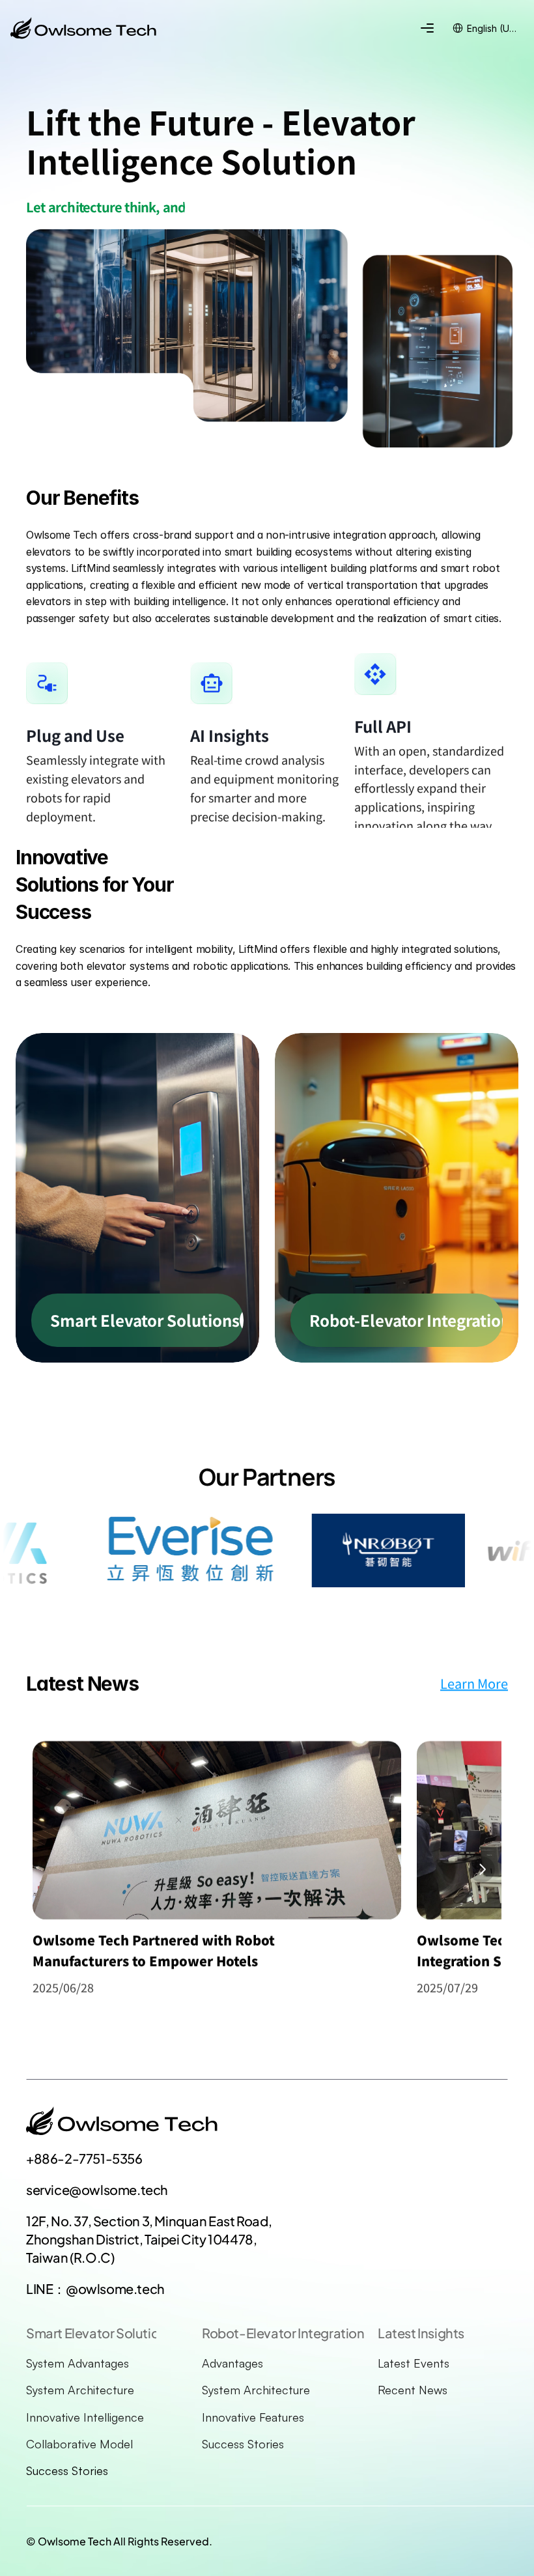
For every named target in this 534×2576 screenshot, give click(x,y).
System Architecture (80, 2390)
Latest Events (414, 2363)
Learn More (474, 1683)
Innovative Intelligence (85, 2417)
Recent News (413, 2390)
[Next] (482, 1869)
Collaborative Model (79, 2444)
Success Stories (67, 2470)
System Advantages (77, 2363)
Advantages (232, 2363)
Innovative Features (253, 2417)
